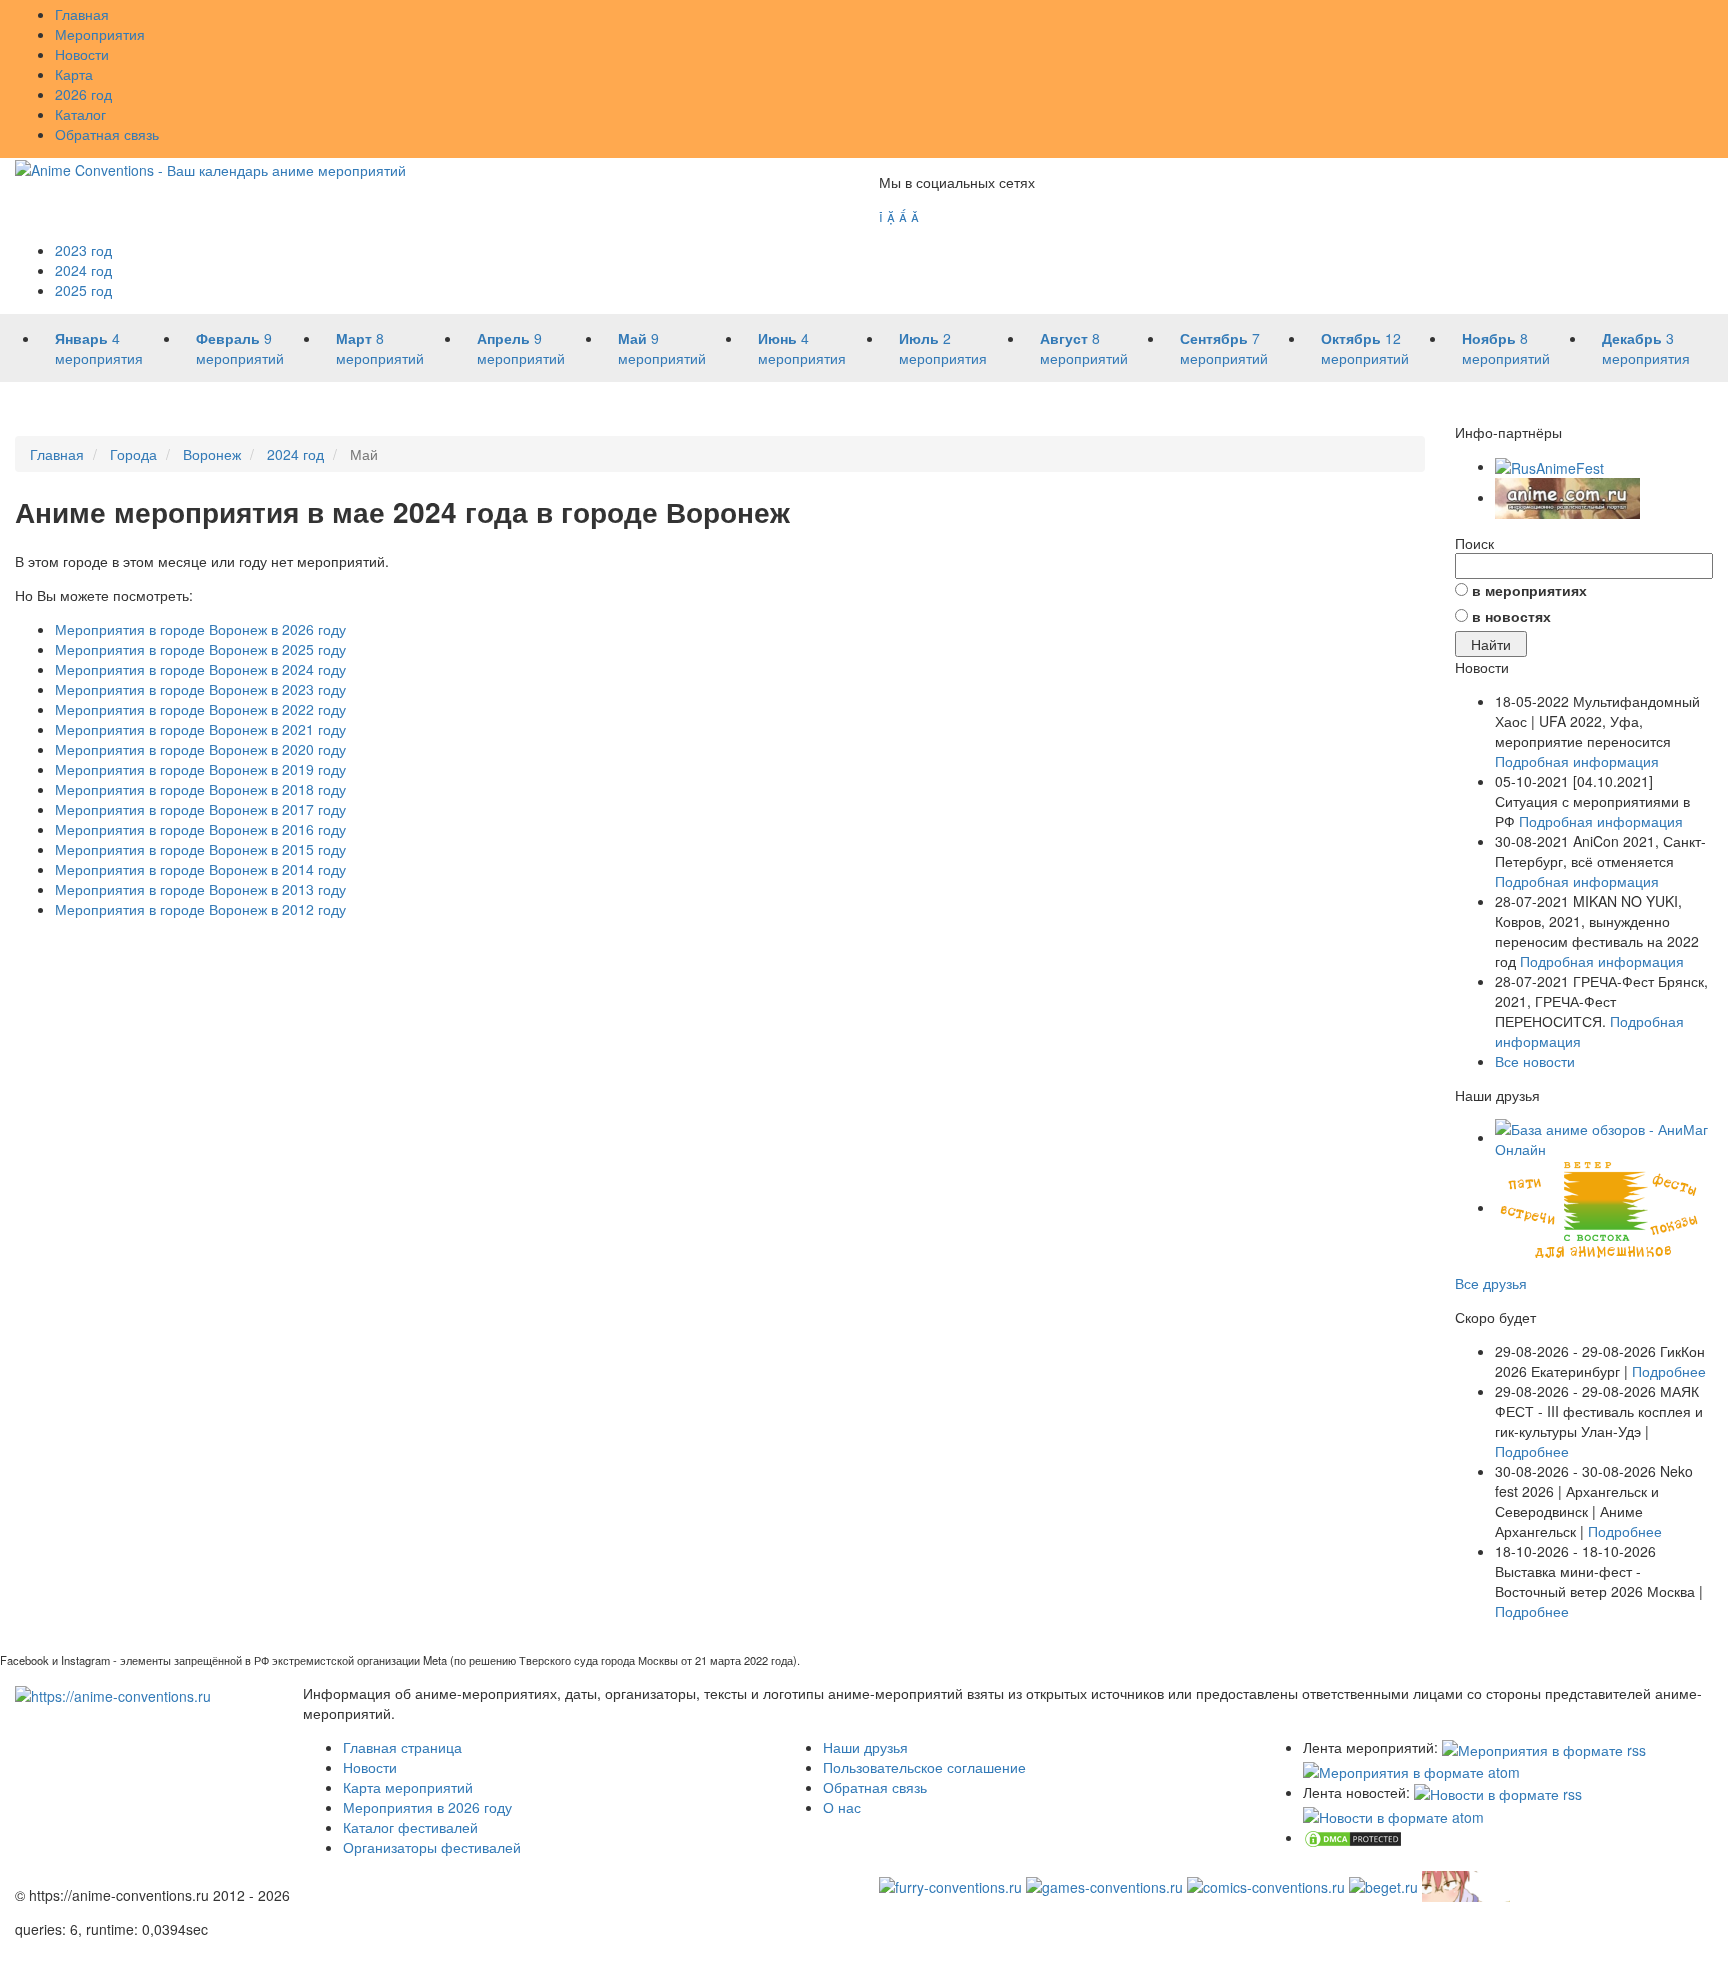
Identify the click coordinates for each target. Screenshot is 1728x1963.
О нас (842, 1807)
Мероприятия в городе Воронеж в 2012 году (200, 909)
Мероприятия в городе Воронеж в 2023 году (200, 689)
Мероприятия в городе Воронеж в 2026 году (200, 629)
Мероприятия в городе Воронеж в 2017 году (200, 809)
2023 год (83, 250)
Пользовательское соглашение (924, 1767)
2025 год (83, 290)
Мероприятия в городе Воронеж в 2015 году (200, 849)
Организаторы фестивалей (432, 1847)
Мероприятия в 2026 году (427, 1807)
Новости (82, 54)
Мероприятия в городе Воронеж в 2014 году (200, 869)
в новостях (1511, 616)
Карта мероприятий (408, 1787)
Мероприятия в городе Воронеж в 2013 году (200, 889)
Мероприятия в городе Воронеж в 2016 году (200, 829)
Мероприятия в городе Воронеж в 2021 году (200, 729)
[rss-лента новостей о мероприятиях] (1498, 1792)
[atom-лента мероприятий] (1411, 1770)
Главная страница (402, 1747)
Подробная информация (1577, 761)
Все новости (1535, 1061)
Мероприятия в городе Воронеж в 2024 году (200, 669)
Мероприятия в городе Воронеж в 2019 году (200, 769)
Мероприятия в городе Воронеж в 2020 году (200, 749)
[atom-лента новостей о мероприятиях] (1393, 1814)
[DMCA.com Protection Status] (1353, 1837)
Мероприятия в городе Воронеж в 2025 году (200, 649)
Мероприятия (100, 34)
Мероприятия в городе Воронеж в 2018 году (200, 789)
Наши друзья (865, 1747)
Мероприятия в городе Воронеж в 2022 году (200, 709)
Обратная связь (107, 134)
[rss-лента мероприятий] (1544, 1747)
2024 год (83, 270)
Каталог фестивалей (410, 1827)
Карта (74, 74)
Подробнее (1669, 1371)
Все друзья (1491, 1283)
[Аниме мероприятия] (113, 1693)
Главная (82, 14)
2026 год (83, 94)
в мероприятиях (1529, 590)
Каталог (80, 114)
